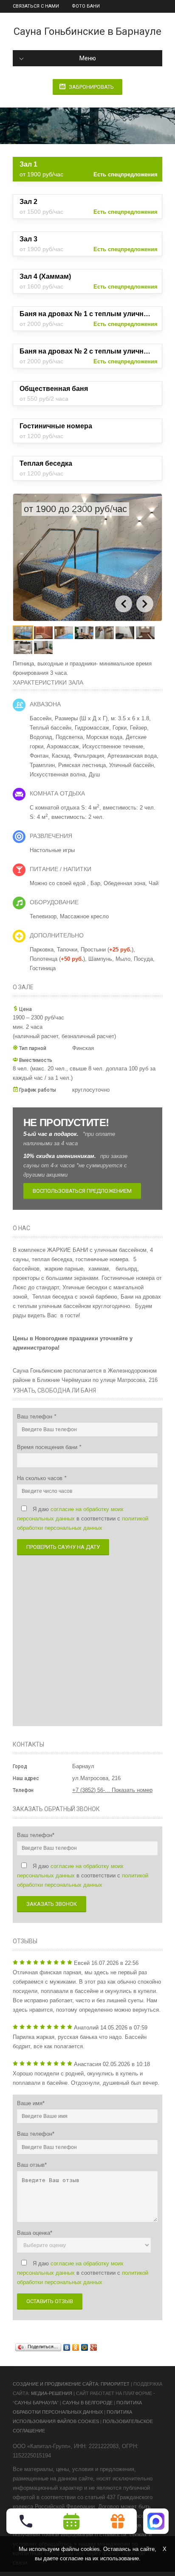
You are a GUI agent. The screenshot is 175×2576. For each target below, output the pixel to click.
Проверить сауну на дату (63, 1547)
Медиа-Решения (52, 2393)
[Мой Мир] (85, 2347)
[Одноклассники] (76, 2347)
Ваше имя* (31, 2103)
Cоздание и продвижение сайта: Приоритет (71, 2384)
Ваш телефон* (36, 1835)
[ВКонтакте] (67, 2347)
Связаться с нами (36, 6)
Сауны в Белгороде (87, 2403)
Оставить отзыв (50, 2301)
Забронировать (91, 87)
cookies (90, 2549)
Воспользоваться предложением (82, 1191)
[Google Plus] (94, 2347)
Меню (88, 58)
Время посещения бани (48, 1447)
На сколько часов (41, 1478)
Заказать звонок (52, 1904)
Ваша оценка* (35, 2233)
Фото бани (86, 6)
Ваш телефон (35, 1417)
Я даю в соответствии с (83, 1519)
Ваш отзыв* (32, 2165)
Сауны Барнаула (36, 2403)
